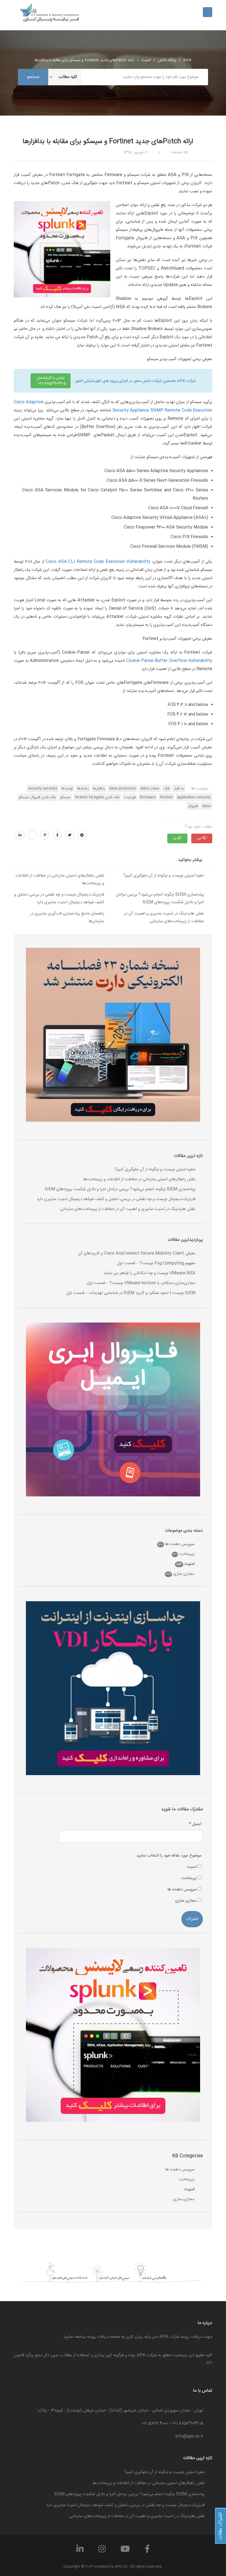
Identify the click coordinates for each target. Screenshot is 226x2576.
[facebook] (57, 835)
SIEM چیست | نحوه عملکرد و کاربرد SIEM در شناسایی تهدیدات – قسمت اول (131, 1293)
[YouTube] (125, 2551)
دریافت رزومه (98, 2337)
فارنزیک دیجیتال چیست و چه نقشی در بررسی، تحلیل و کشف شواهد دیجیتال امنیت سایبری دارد (59, 898)
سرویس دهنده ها (180, 1544)
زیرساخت (187, 1554)
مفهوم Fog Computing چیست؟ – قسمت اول (156, 1263)
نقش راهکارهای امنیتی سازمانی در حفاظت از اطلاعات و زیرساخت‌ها (60, 879)
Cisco (206, 806)
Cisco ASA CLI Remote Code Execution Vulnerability (98, 562)
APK (187, 60)
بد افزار (177, 789)
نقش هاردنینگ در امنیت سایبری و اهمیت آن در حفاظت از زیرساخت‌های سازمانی (164, 917)
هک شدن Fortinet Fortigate (97, 797)
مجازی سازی (184, 1574)
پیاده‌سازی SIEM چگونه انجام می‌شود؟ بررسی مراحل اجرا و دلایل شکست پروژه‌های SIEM (160, 898)
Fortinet (166, 797)
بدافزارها (97, 789)
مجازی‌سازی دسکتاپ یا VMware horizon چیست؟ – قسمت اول (141, 1283)
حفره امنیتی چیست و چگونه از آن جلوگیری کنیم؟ (164, 876)
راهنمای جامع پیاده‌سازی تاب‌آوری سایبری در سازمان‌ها (67, 917)
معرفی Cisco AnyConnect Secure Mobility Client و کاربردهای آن (137, 1253)
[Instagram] (102, 2551)
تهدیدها (65, 789)
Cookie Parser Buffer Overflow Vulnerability (169, 661)
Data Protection (121, 789)
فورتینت (130, 797)
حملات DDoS (148, 789)
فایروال (193, 806)
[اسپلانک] (62, 249)
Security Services (41, 789)
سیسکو (65, 797)
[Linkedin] (80, 2551)
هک (165, 789)
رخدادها (81, 789)
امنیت (146, 60)
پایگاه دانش (167, 60)
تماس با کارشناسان (52, 381)
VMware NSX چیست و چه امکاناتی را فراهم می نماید (150, 1273)
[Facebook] (147, 2551)
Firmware (148, 797)
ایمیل (195, 1824)
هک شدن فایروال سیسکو (37, 797)
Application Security (194, 797)
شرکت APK (186, 381)
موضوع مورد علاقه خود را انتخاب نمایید (169, 1856)
